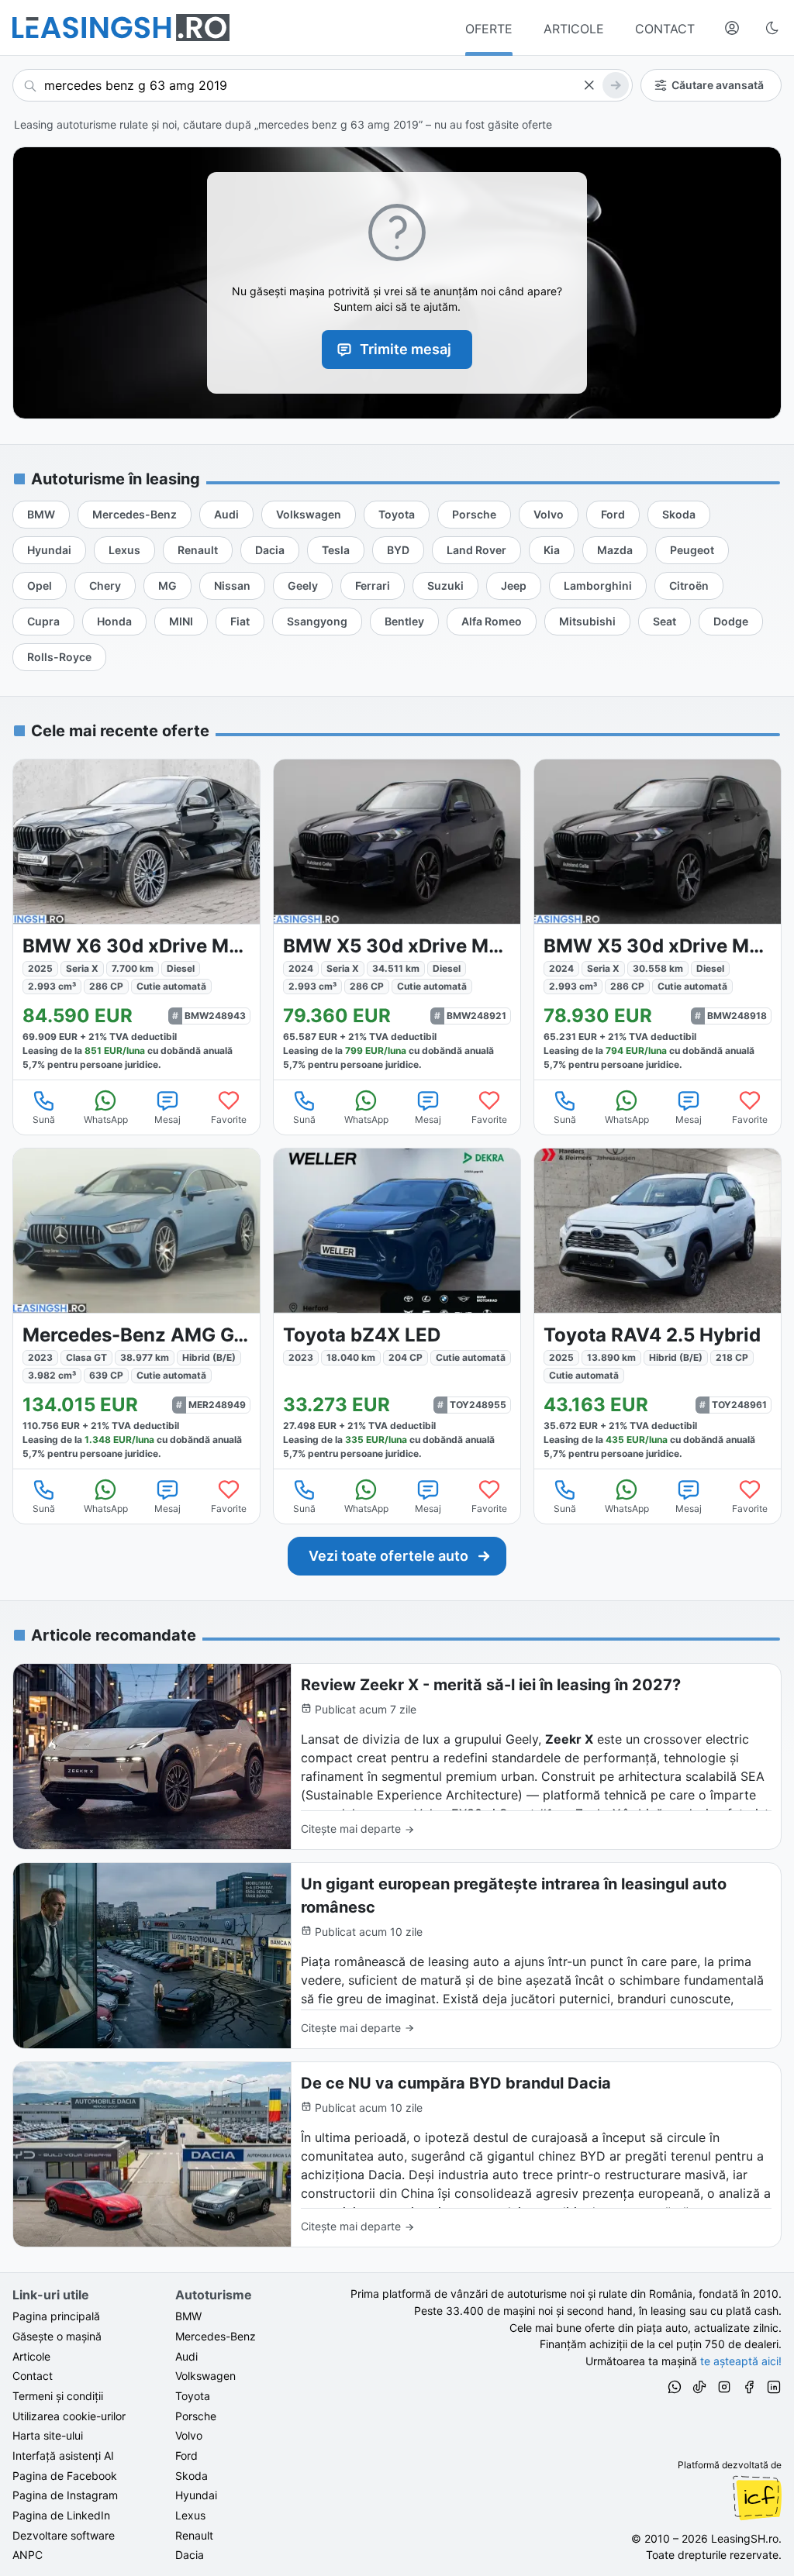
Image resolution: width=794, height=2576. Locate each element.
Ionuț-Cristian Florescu (757, 2498)
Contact (33, 2376)
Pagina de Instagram (65, 2495)
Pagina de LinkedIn (61, 2515)
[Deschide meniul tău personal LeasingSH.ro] (732, 28)
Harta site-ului (48, 2435)
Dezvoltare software (64, 2535)
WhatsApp (106, 1119)
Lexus (190, 2515)
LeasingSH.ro (745, 2538)
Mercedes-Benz (216, 2336)
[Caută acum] (616, 85)
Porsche (196, 2416)
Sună (44, 1119)
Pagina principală (56, 2316)
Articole (31, 2356)
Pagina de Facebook (65, 2476)
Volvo (189, 2435)
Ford (186, 2455)
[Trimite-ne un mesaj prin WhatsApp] (675, 2389)
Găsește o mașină (57, 2336)
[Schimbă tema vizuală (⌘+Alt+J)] (772, 28)
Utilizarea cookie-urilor (69, 2416)
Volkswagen (205, 2376)
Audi (186, 2356)
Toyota (193, 2396)
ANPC (28, 2555)
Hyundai (196, 2495)
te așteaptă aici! (741, 2361)
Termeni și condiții (58, 2396)
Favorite (229, 1119)
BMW (188, 2316)
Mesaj (167, 1119)
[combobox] (323, 85)
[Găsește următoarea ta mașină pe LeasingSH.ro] (121, 28)
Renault (194, 2535)
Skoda (192, 2476)
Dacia (190, 2555)
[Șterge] (589, 85)
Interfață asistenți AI (63, 2455)
